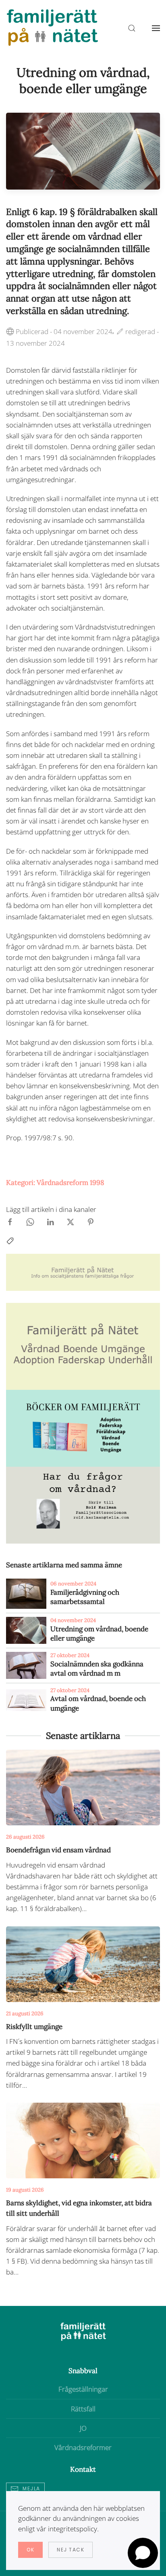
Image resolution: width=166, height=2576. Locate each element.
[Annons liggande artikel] (83, 1272)
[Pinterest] (91, 1221)
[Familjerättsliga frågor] (83, 1427)
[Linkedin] (50, 1221)
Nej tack (71, 2550)
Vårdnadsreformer (83, 2447)
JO (83, 2428)
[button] (156, 28)
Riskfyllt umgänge (34, 2027)
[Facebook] (10, 1221)
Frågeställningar (83, 2389)
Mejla (31, 2488)
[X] (71, 1221)
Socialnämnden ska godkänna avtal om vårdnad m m (97, 1669)
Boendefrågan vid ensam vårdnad (58, 1850)
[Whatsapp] (30, 1221)
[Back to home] (52, 28)
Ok (30, 2550)
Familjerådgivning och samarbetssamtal (85, 1597)
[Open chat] (143, 2553)
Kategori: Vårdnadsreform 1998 (55, 1183)
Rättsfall (83, 2409)
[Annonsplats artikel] (83, 1346)
